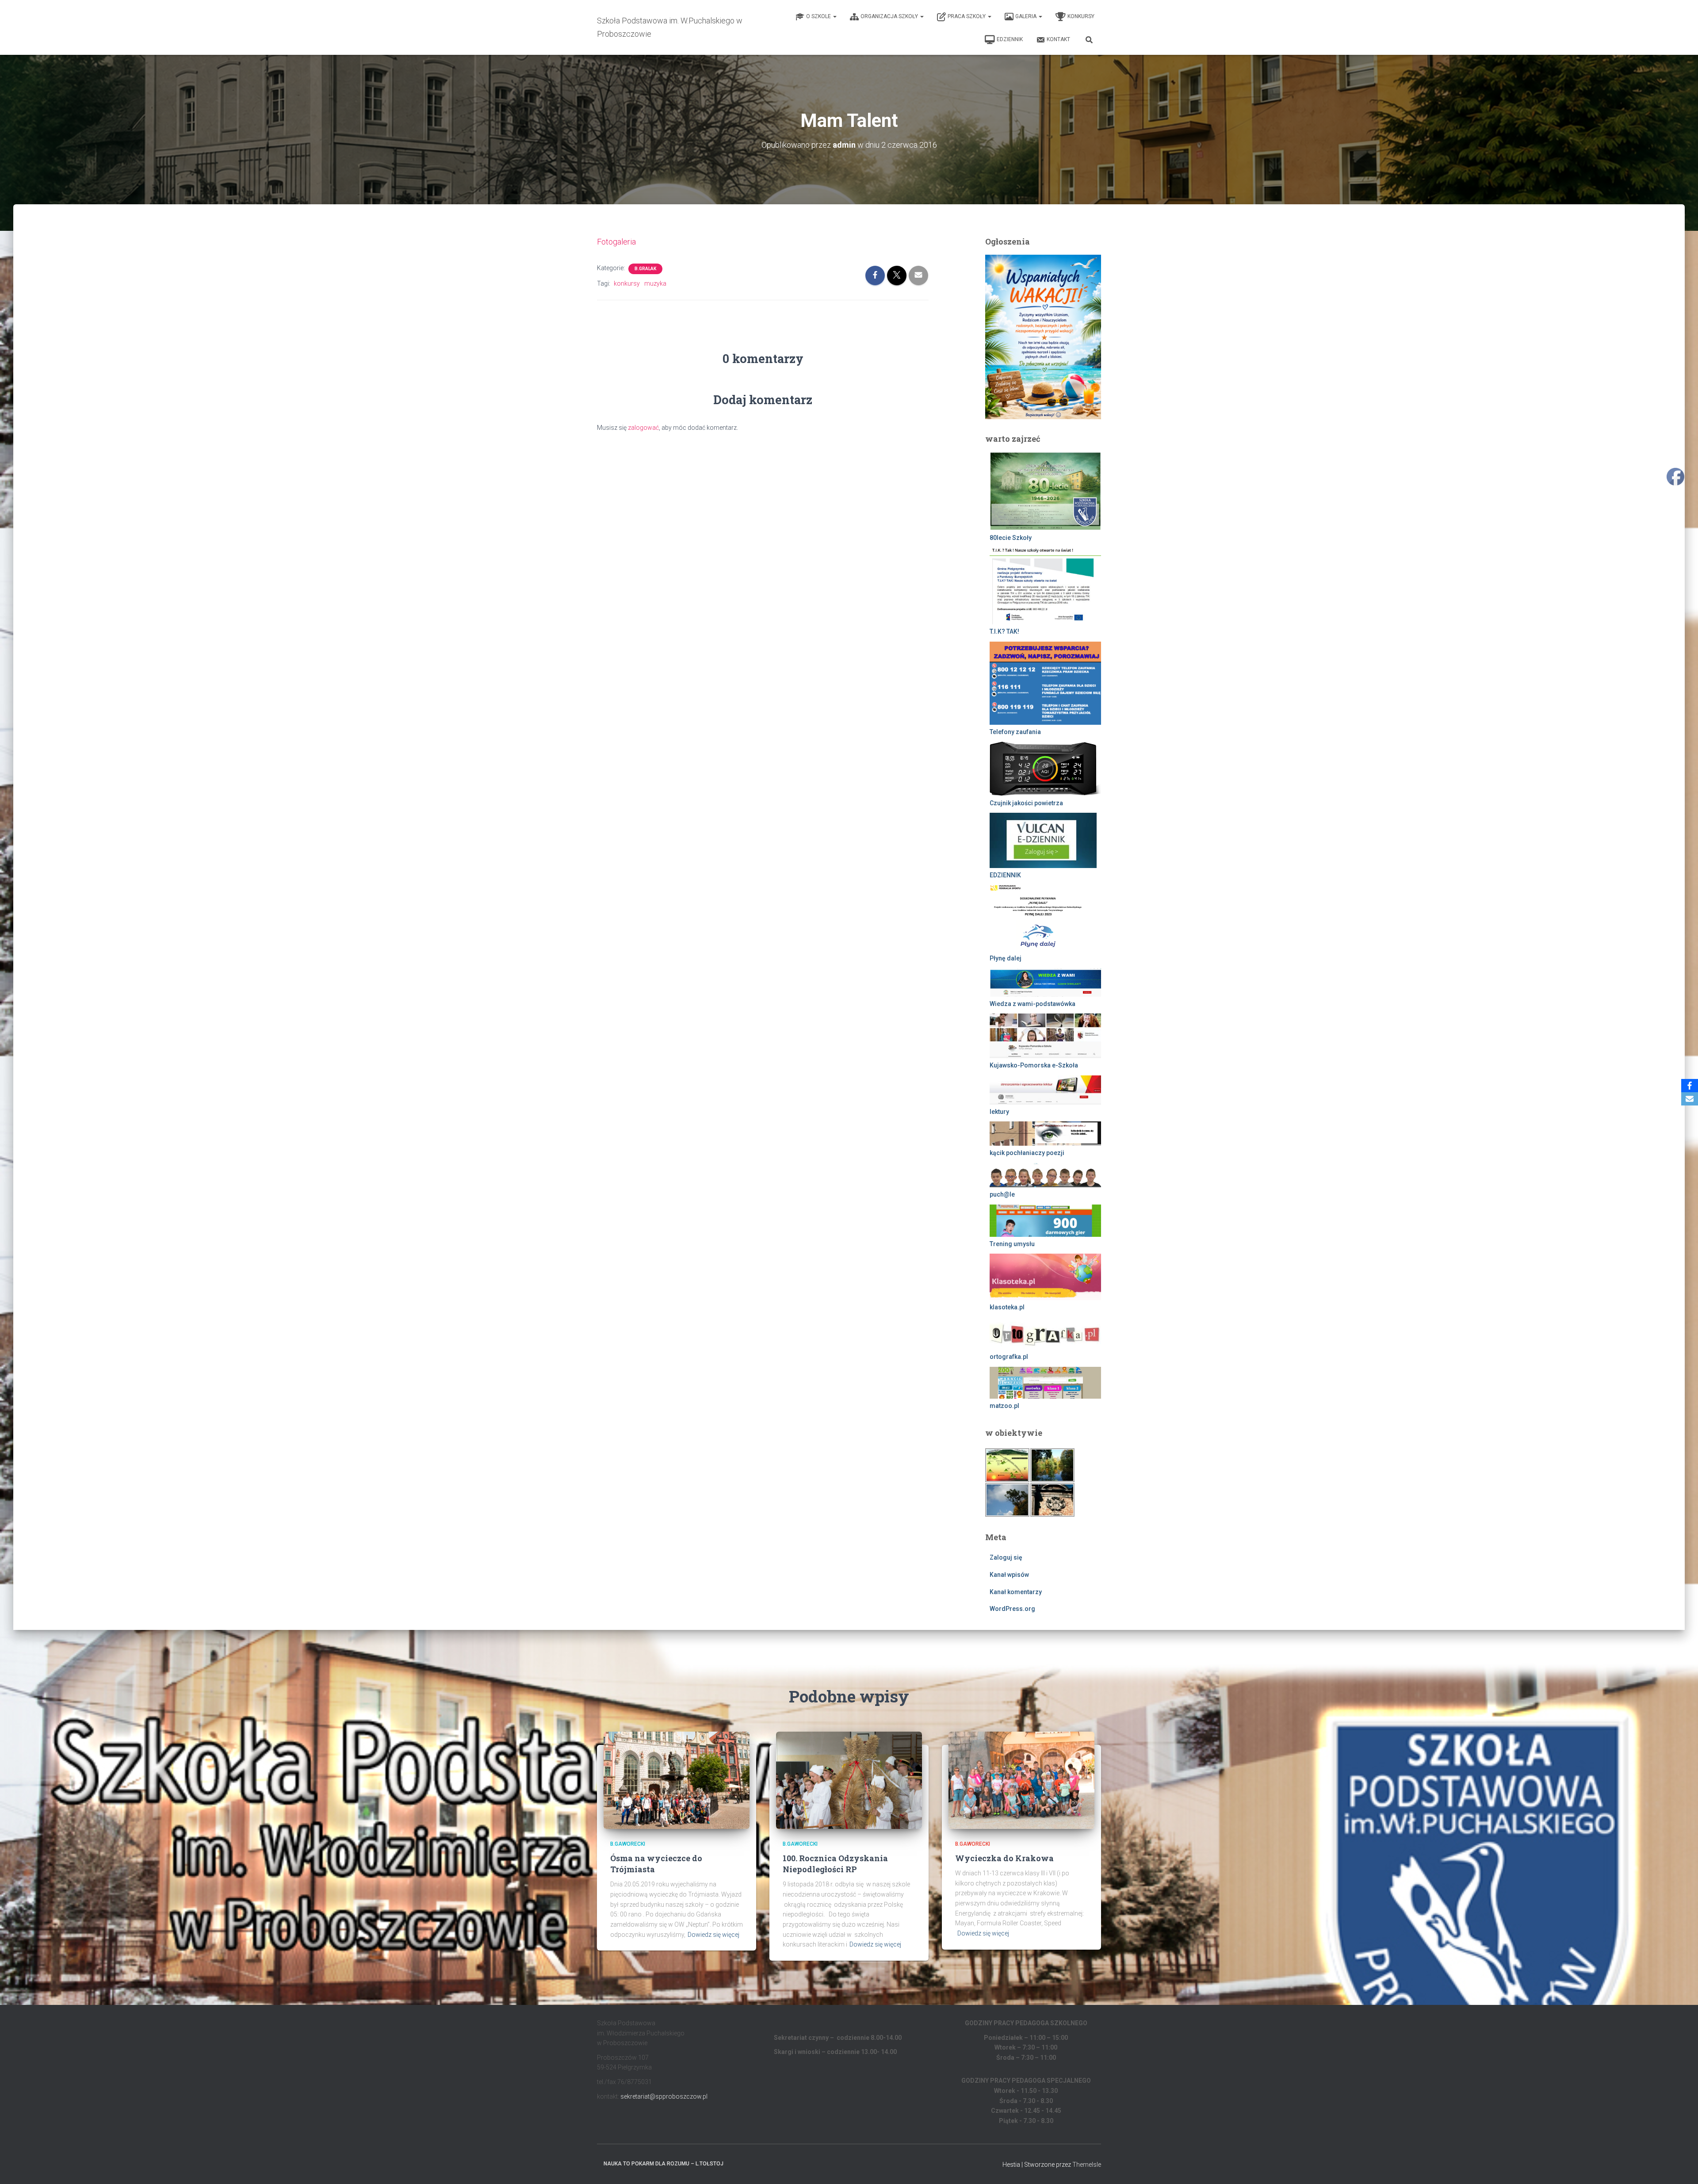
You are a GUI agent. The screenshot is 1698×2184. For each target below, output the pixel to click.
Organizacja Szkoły (890, 16)
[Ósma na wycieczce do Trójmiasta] (677, 1779)
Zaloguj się (1006, 1557)
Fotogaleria (616, 242)
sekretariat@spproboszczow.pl (664, 2096)
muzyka (655, 283)
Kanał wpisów (1009, 1575)
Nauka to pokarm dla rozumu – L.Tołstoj (664, 2164)
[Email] (1690, 1099)
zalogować (643, 428)
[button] (834, 16)
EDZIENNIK (1010, 39)
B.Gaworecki (628, 1844)
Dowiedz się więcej (713, 1935)
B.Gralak (645, 269)
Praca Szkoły (967, 16)
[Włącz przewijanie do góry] (1681, 2166)
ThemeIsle (1087, 2165)
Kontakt (1058, 39)
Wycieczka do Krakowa (1004, 1858)
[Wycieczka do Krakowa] (1021, 1779)
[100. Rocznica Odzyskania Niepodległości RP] (849, 1779)
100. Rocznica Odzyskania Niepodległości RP (835, 1864)
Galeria (1027, 16)
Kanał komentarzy (1016, 1592)
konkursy (627, 283)
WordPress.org (1012, 1609)
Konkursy (1081, 16)
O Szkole (819, 16)
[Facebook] (1690, 1086)
